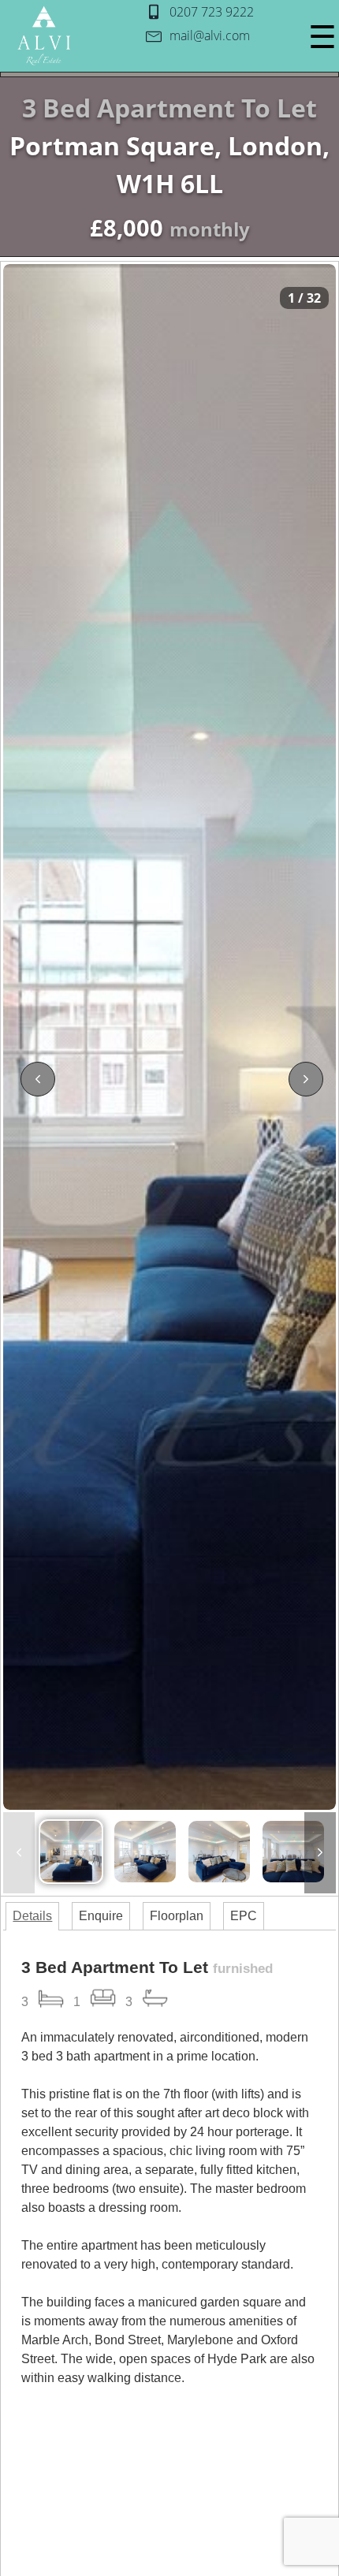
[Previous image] (38, 1079)
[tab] (32, 1916)
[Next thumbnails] (320, 1853)
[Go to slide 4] (293, 1852)
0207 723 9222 (212, 12)
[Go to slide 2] (145, 1852)
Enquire (101, 1916)
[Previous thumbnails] (19, 1853)
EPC (244, 1916)
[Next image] (306, 1079)
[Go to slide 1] (71, 1852)
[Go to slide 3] (219, 1852)
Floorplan (177, 1916)
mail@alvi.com (210, 35)
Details (32, 1916)
